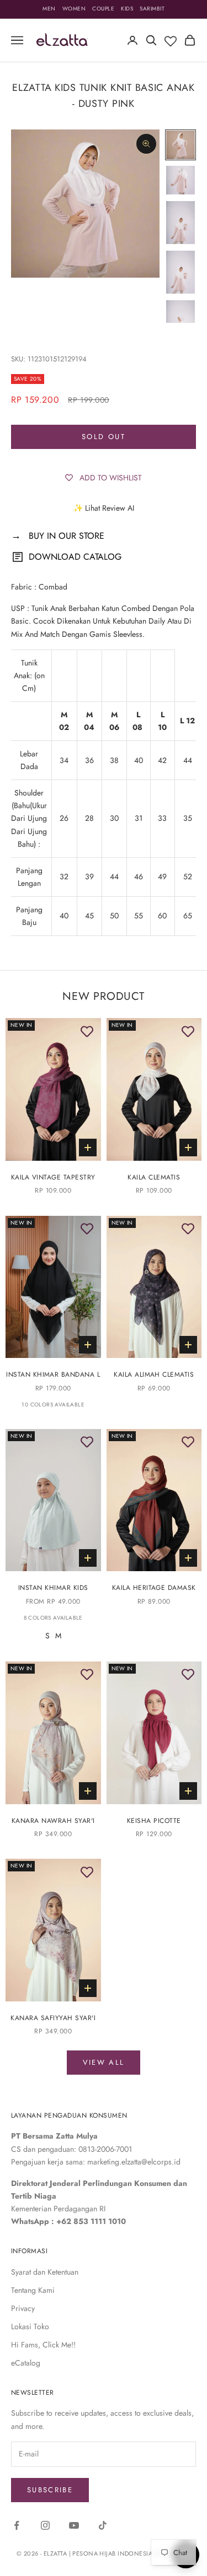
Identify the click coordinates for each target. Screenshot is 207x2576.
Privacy (23, 2308)
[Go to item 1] (181, 145)
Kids (127, 9)
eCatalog (26, 2363)
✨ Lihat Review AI (104, 508)
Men (49, 9)
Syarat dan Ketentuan (45, 2272)
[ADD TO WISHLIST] (87, 1032)
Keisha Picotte (154, 1821)
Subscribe (50, 2490)
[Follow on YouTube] (74, 2525)
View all (104, 2062)
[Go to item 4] (181, 272)
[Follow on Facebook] (17, 2525)
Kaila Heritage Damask (154, 1588)
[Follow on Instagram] (45, 2525)
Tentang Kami (33, 2290)
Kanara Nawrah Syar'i (53, 1821)
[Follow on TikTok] (103, 2525)
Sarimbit (152, 9)
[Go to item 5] (181, 322)
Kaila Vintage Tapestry (53, 1177)
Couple (103, 9)
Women (74, 9)
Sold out (104, 437)
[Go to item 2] (181, 180)
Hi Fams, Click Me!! (43, 2345)
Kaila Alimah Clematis (154, 1374)
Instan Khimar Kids (53, 1588)
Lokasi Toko (30, 2326)
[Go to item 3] (181, 223)
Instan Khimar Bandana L (53, 1374)
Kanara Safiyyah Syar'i (53, 2018)
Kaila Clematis (154, 1177)
